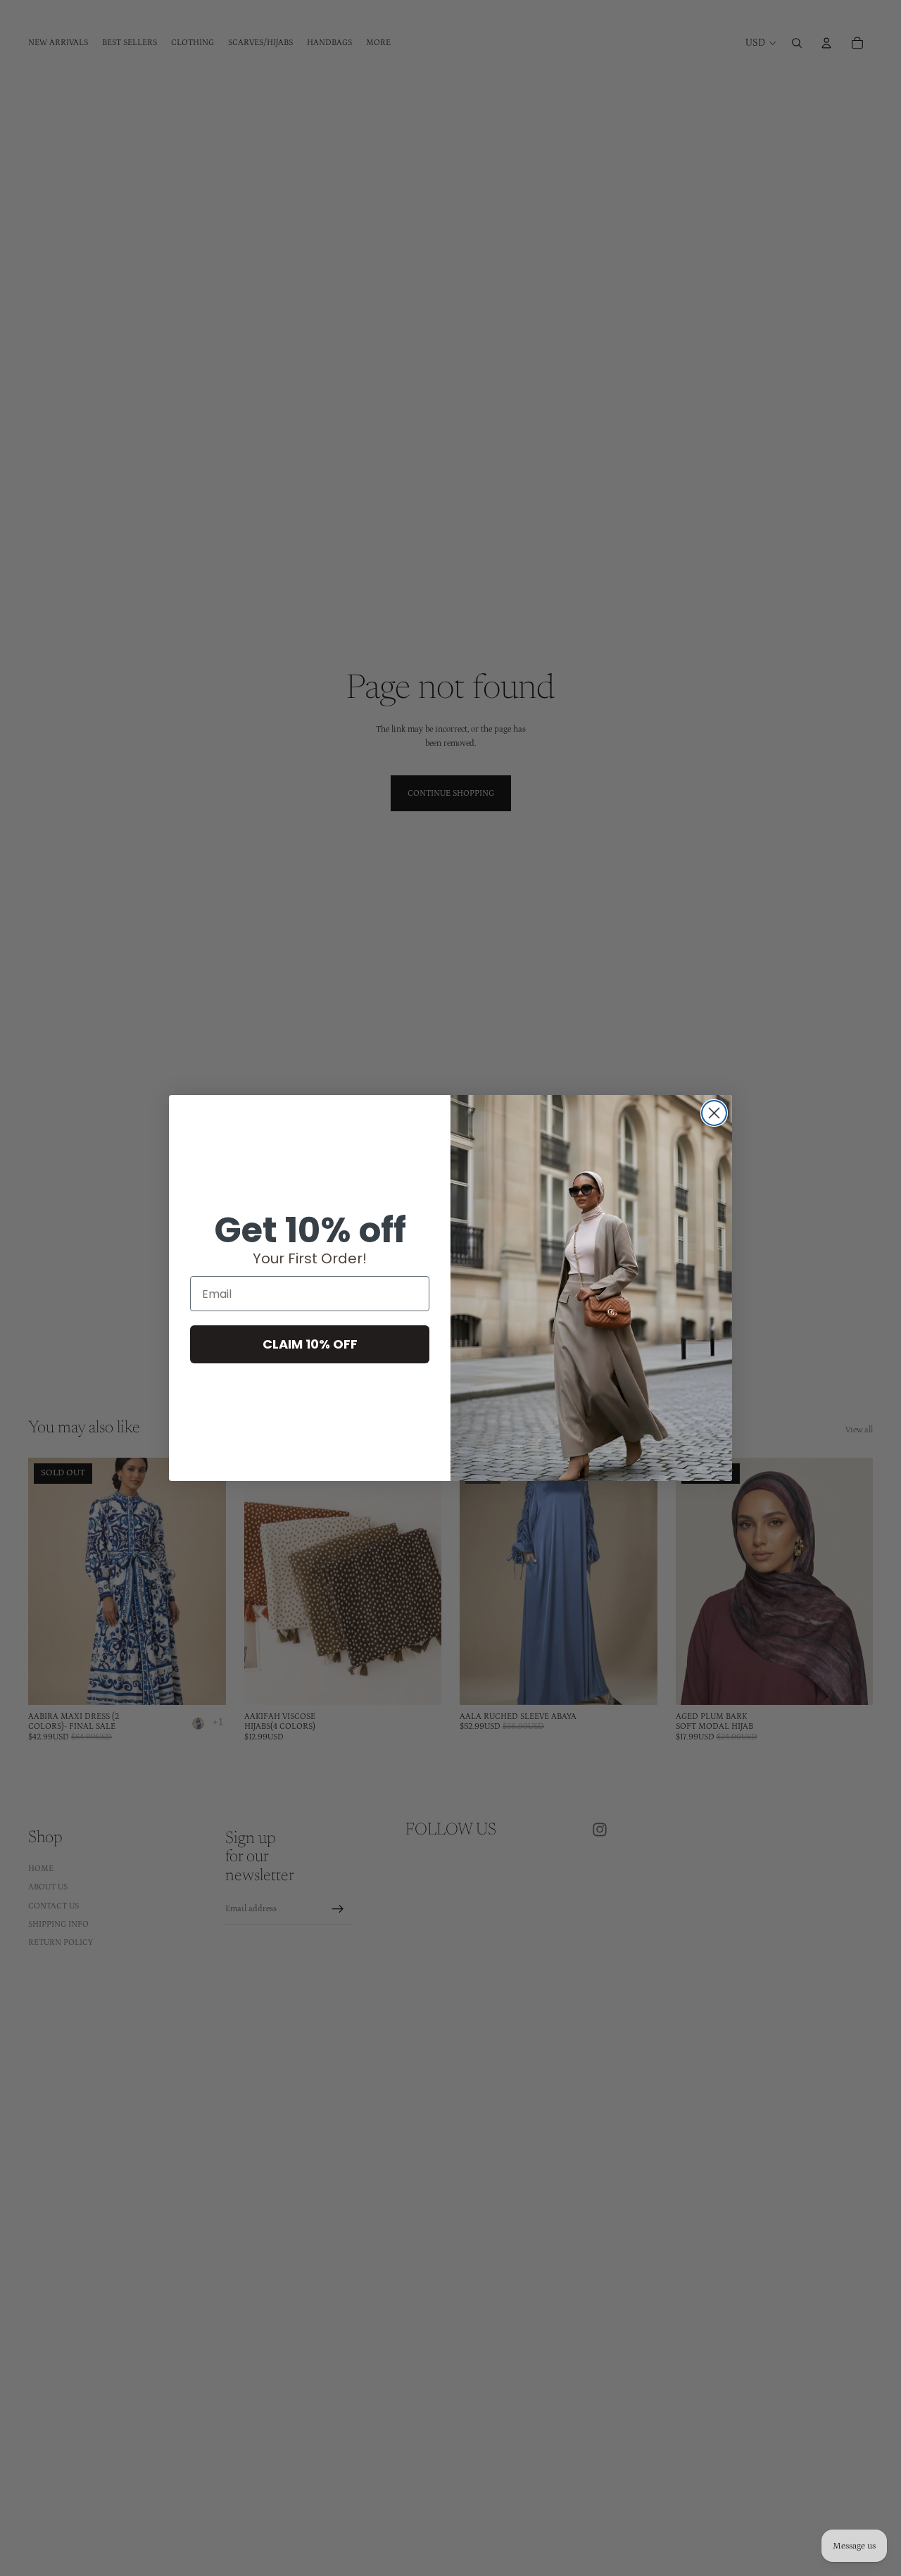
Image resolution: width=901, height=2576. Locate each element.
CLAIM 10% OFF (310, 1344)
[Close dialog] (714, 1113)
